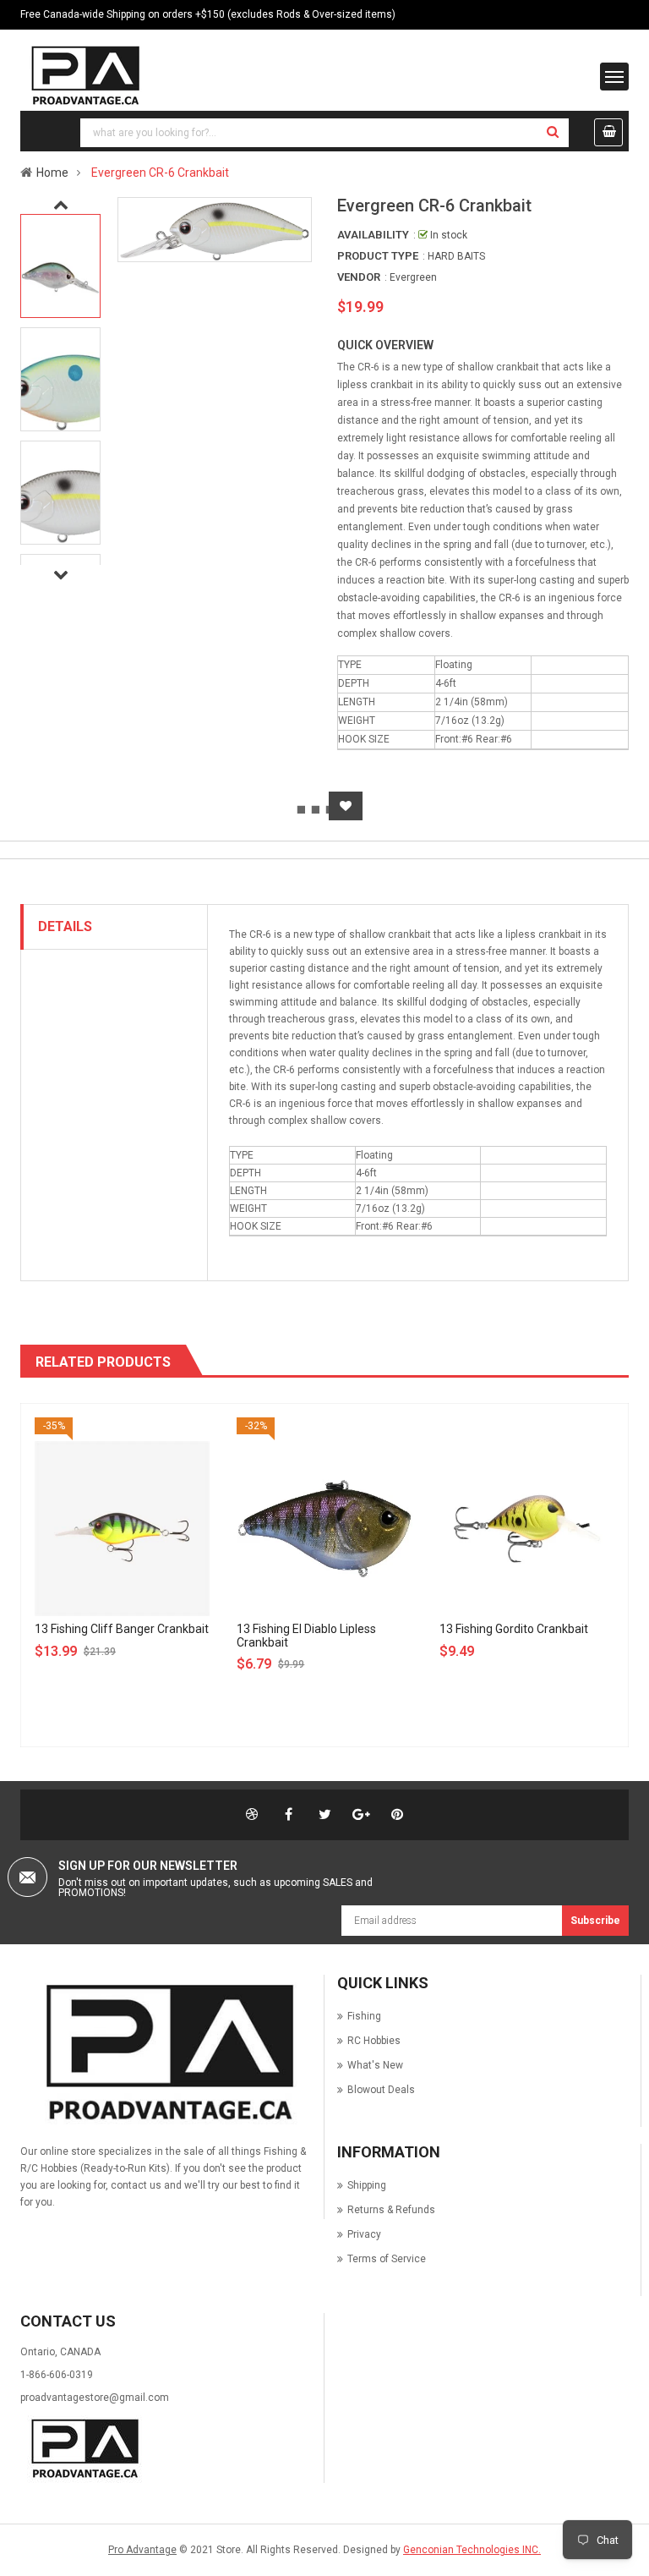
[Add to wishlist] (346, 806)
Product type (378, 256)
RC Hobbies (374, 2041)
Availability (373, 235)
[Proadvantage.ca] (166, 2053)
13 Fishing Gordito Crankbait (514, 1629)
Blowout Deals (381, 2090)
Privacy (364, 2234)
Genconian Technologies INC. (472, 2550)
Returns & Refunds (391, 2210)
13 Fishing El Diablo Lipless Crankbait (306, 1635)
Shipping (367, 2185)
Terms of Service (387, 2259)
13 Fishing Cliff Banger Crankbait (122, 1629)
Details (65, 926)
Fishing (364, 2016)
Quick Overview (385, 345)
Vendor (359, 277)
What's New (375, 2065)
